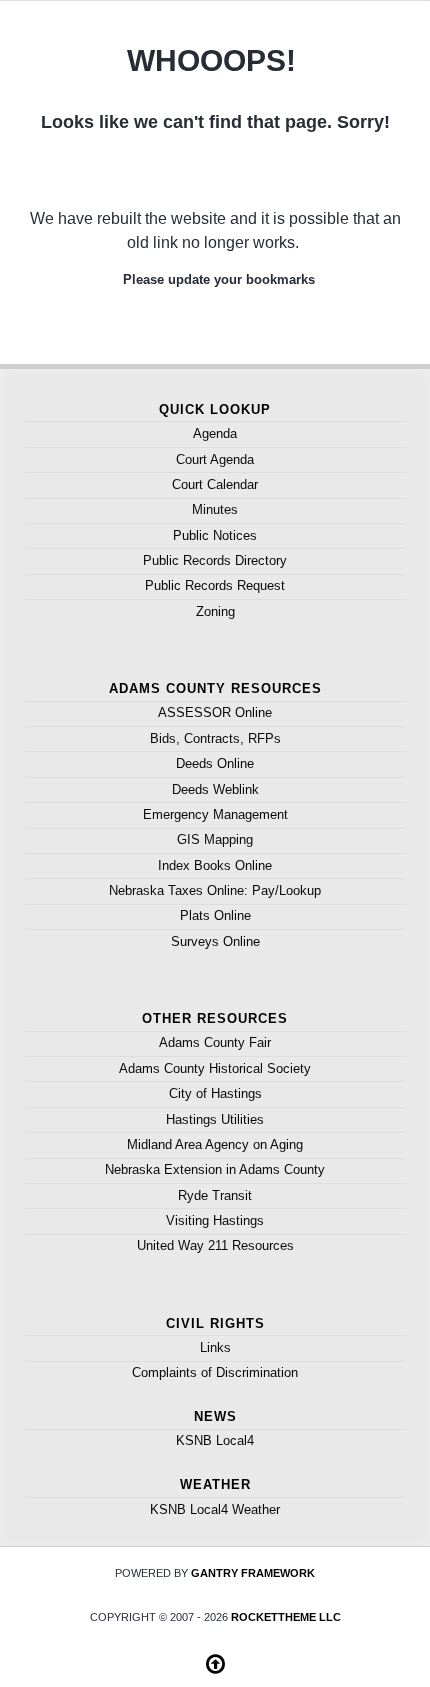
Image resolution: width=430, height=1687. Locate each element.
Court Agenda (215, 459)
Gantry (253, 1573)
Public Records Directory (215, 560)
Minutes (215, 509)
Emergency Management (215, 814)
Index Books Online (215, 865)
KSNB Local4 (215, 1440)
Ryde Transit (215, 1195)
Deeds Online (215, 763)
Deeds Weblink (215, 789)
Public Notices (215, 535)
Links (215, 1347)
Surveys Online (215, 941)
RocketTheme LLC (286, 1617)
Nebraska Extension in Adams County (215, 1169)
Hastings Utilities (215, 1119)
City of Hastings (215, 1093)
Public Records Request (215, 585)
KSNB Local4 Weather (215, 1509)
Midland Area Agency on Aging (215, 1144)
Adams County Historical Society (215, 1068)
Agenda (215, 433)
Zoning (215, 611)
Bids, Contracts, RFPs (215, 738)
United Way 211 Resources (215, 1245)
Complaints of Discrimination (215, 1372)
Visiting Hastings (215, 1220)
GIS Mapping (215, 839)
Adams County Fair (215, 1042)
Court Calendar (215, 484)
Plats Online (215, 915)
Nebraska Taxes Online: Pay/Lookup (215, 890)
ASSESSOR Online (215, 712)
